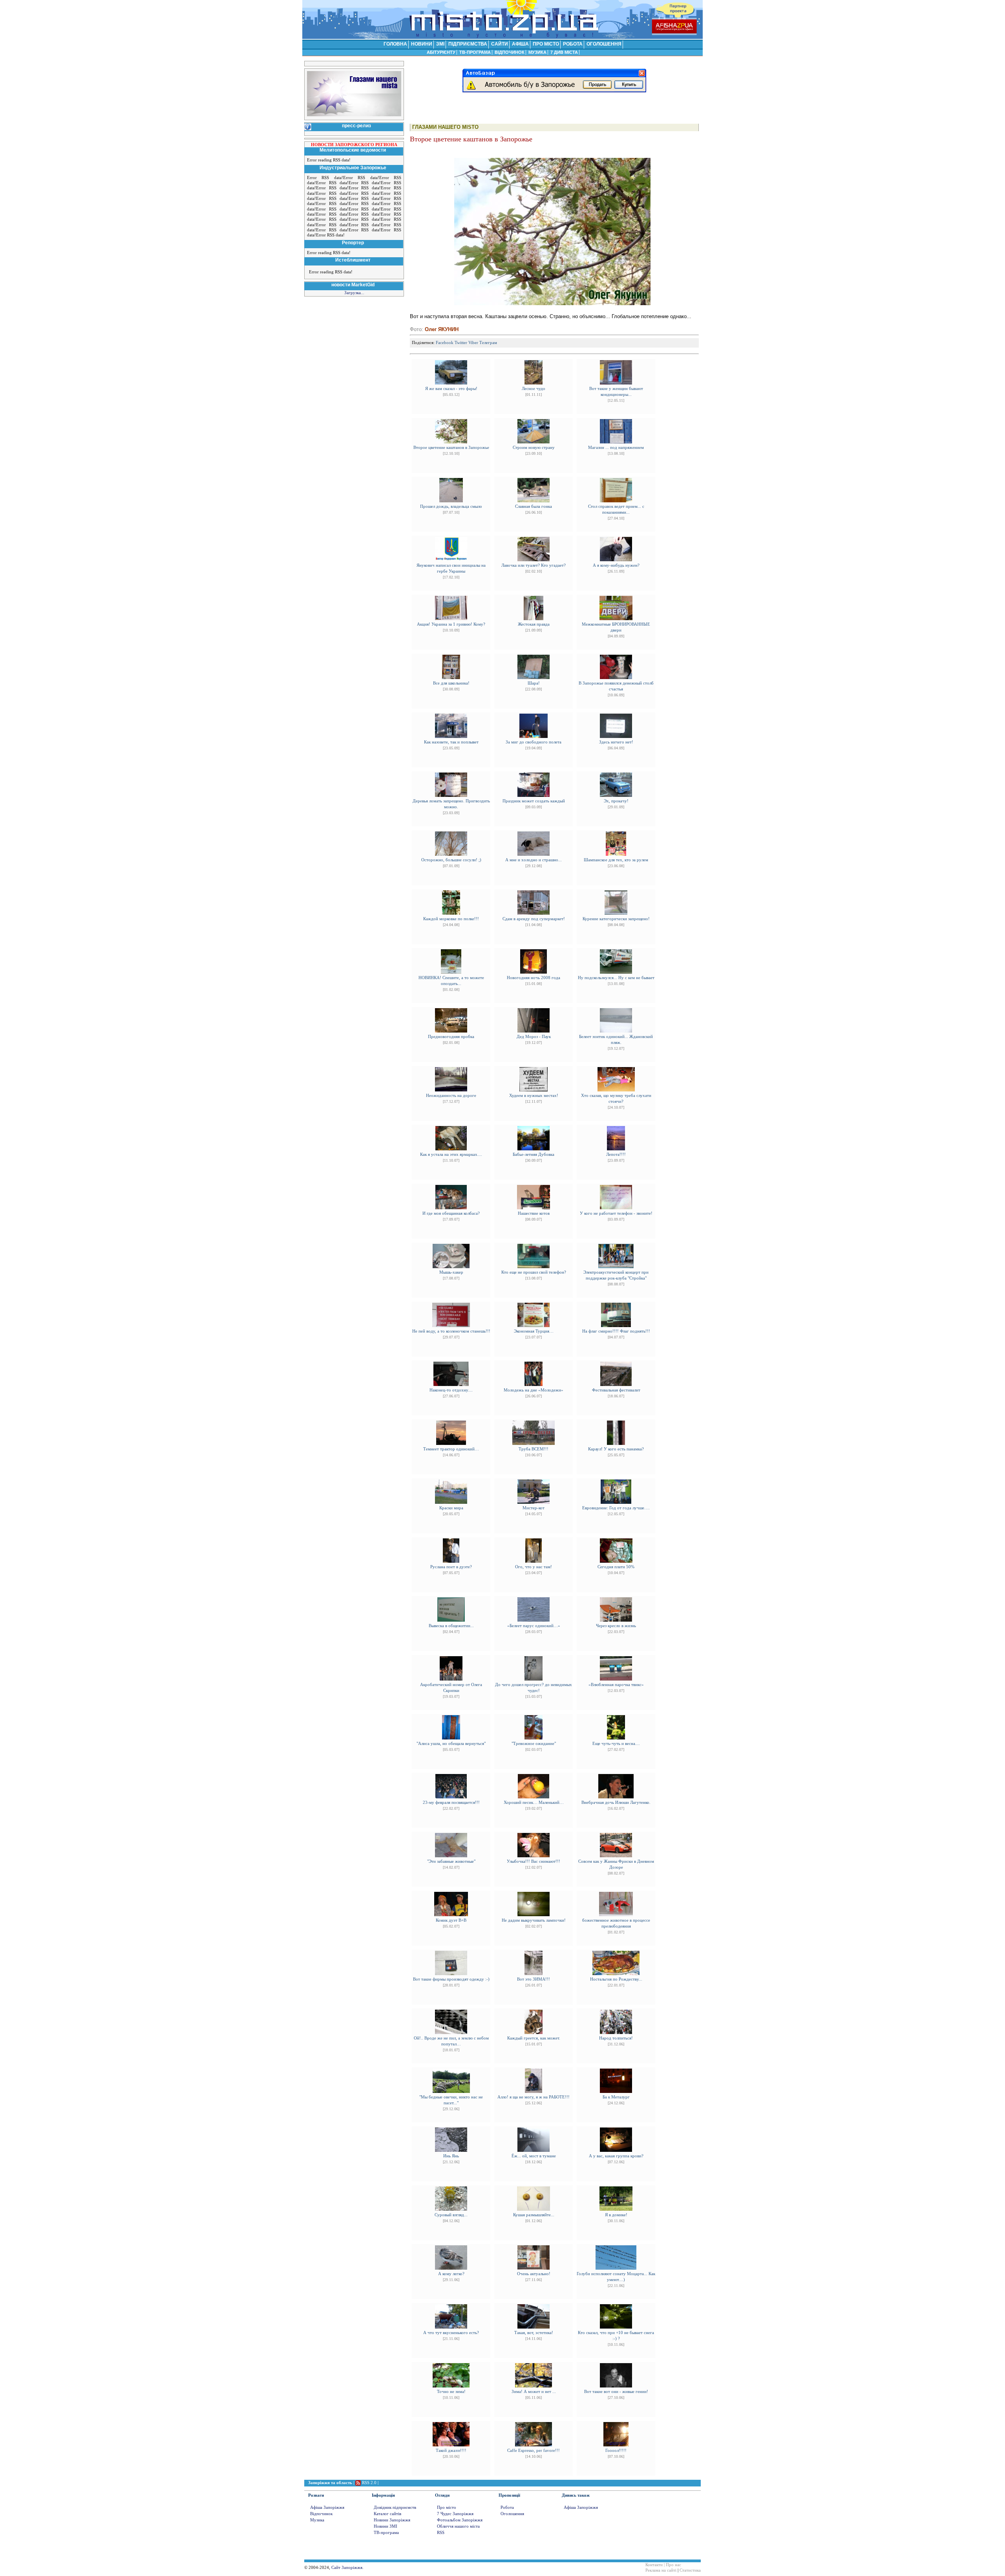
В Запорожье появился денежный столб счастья (616, 689)
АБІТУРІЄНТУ (441, 52)
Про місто (447, 2507)
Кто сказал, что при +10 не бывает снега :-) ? (616, 2338)
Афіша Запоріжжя (327, 2507)
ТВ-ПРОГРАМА (475, 52)
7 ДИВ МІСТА (564, 52)
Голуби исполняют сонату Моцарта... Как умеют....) (616, 2279)
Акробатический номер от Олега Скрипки (451, 1690)
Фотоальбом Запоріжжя (460, 2520)
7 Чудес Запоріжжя (455, 2514)
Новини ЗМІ (386, 2526)
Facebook (445, 343)
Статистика (690, 2570)
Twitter (461, 343)
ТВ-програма (386, 2533)
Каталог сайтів (387, 2514)
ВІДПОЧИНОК (510, 52)
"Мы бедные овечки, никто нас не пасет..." (451, 2103)
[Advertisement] (502, 106)
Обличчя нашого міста (458, 2526)
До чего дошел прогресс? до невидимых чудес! (534, 1690)
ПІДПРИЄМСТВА (468, 44)
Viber (473, 343)
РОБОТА (573, 44)
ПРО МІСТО (546, 44)
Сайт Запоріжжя (347, 2568)
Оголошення (512, 2514)
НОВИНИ (422, 44)
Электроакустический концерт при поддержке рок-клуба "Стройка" (616, 1278)
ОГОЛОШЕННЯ (604, 44)
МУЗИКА (537, 52)
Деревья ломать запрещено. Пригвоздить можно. (451, 807)
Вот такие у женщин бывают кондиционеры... (616, 394)
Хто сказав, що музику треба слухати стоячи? (616, 1101)
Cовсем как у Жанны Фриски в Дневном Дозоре (616, 1867)
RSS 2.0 (369, 2483)
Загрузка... (354, 293)
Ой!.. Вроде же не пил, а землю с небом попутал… (451, 2044)
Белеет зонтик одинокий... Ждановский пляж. (616, 1042)
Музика (317, 2520)
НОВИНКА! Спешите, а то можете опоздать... (451, 983)
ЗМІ (440, 44)
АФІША (520, 44)
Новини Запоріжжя (392, 2520)
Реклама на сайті (661, 2570)
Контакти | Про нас (663, 2565)
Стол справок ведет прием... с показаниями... (616, 512)
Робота (507, 2507)
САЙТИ (500, 44)
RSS (441, 2533)
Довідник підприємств (395, 2507)
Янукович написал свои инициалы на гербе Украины (451, 571)
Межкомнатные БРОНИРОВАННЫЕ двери (616, 630)
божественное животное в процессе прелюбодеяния (616, 1926)
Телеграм (488, 343)
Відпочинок (321, 2514)
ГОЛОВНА (395, 44)
